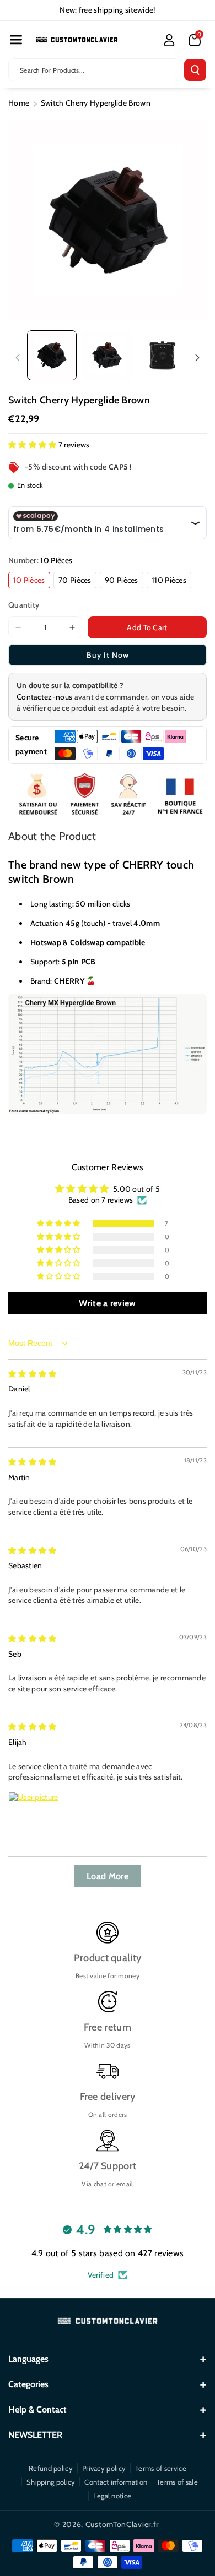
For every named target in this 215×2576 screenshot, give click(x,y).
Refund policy (51, 2468)
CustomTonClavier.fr (122, 2524)
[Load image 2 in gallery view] (107, 355)
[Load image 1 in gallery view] (52, 355)
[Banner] (108, 795)
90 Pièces (122, 580)
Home (19, 103)
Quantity (24, 605)
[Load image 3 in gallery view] (163, 355)
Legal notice (112, 2496)
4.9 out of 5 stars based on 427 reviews (108, 2253)
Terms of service (161, 2468)
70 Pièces (75, 580)
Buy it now (108, 655)
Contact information (116, 2482)
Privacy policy (104, 2468)
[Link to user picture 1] (35, 1818)
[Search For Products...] (195, 70)
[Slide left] (18, 358)
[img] (33, 1374)
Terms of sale (177, 2482)
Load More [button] (108, 1876)
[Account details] (169, 40)
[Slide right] (197, 358)
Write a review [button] (107, 1303)
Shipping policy (51, 2482)
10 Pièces (29, 580)
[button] (16, 40)
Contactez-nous (44, 697)
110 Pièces (169, 580)
